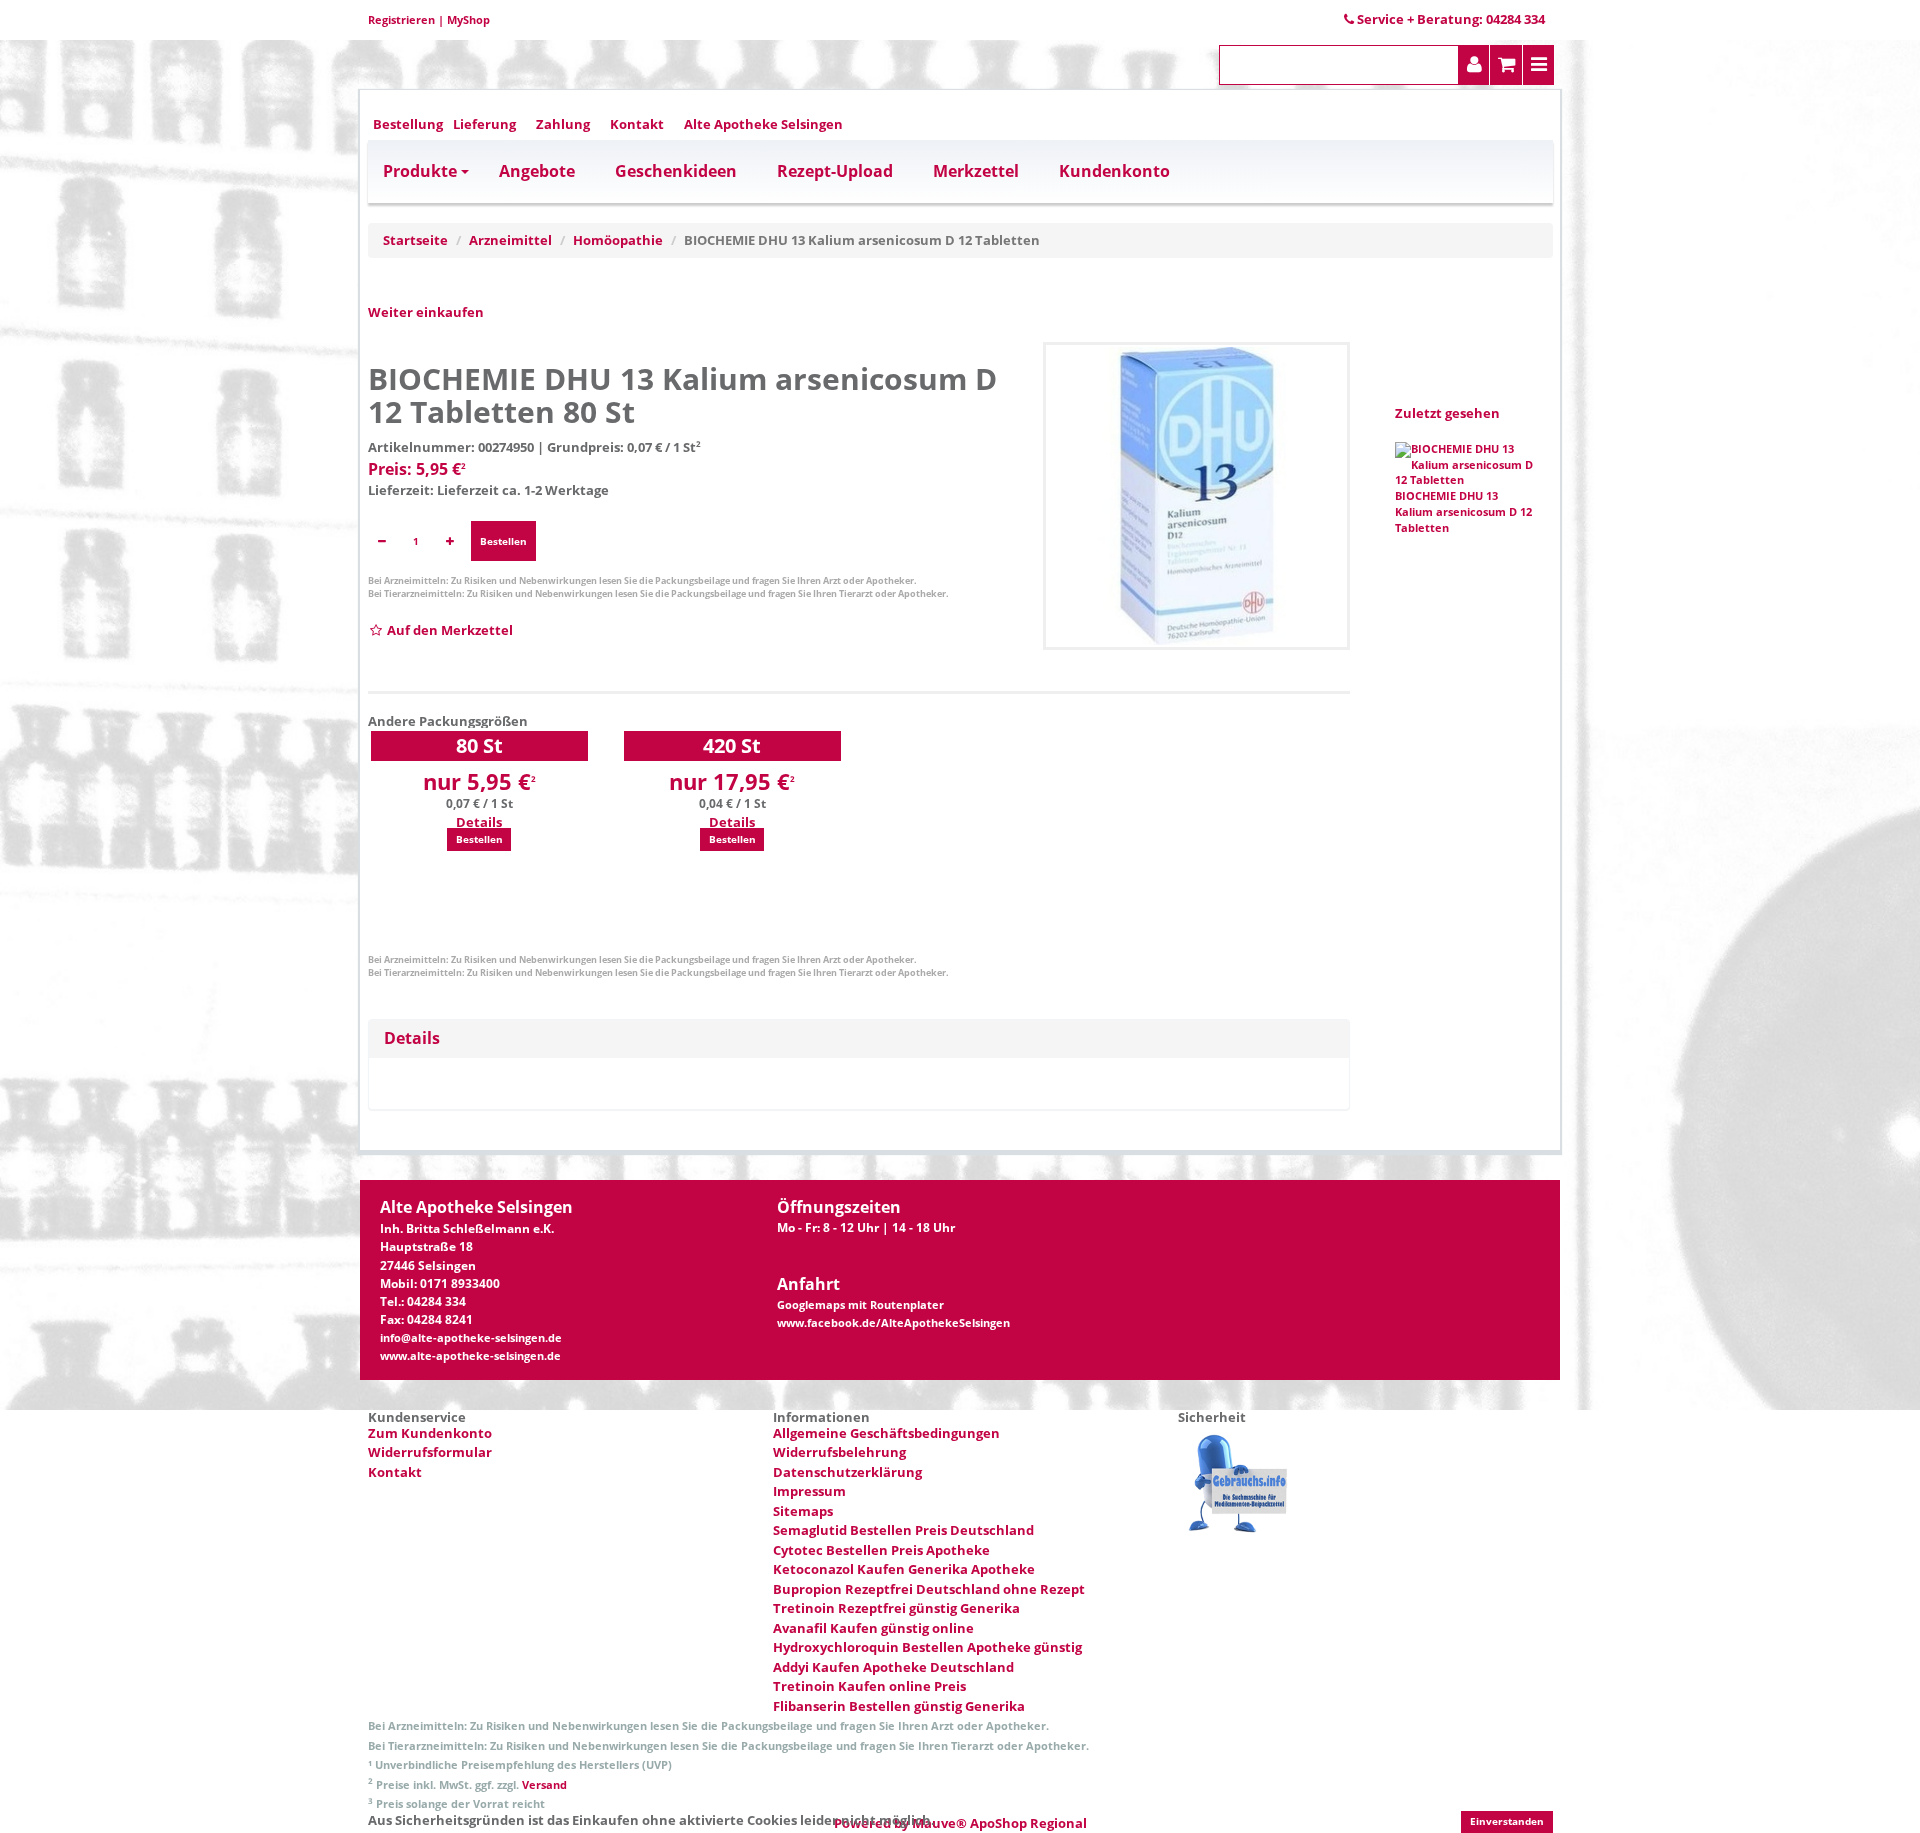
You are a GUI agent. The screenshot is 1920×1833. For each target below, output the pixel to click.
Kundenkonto (1114, 171)
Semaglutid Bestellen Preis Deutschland (903, 1530)
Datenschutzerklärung (847, 1472)
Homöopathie (618, 240)
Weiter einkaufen (426, 312)
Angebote (537, 171)
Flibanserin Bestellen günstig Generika (899, 1706)
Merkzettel (976, 171)
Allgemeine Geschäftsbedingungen (886, 1433)
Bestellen (503, 541)
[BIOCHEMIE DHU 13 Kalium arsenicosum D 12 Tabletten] (1197, 496)
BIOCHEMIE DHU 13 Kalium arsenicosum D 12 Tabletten (1463, 512)
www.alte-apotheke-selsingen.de (470, 1356)
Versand (544, 1784)
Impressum (809, 1491)
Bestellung (408, 124)
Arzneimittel (510, 240)
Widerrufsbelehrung (839, 1452)
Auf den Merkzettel (448, 630)
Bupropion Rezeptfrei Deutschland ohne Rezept (929, 1589)
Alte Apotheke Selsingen (763, 124)
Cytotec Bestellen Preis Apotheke (881, 1550)
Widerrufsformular (430, 1452)
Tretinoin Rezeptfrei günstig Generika (896, 1608)
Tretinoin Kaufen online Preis (869, 1686)
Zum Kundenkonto (430, 1433)
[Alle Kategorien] (1539, 65)
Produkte (420, 171)
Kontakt (637, 124)
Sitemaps (803, 1511)
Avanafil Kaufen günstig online (873, 1628)
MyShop (468, 19)
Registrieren (401, 19)
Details (479, 822)
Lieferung (484, 124)
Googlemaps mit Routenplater (860, 1305)
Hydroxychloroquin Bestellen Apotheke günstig (927, 1647)
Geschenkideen (676, 171)
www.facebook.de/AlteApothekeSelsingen (893, 1323)
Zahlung (563, 124)
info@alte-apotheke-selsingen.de (471, 1338)
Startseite (415, 240)
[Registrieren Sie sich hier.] (1474, 65)
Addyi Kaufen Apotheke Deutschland (893, 1667)
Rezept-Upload (835, 171)
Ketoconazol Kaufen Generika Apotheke (904, 1569)
